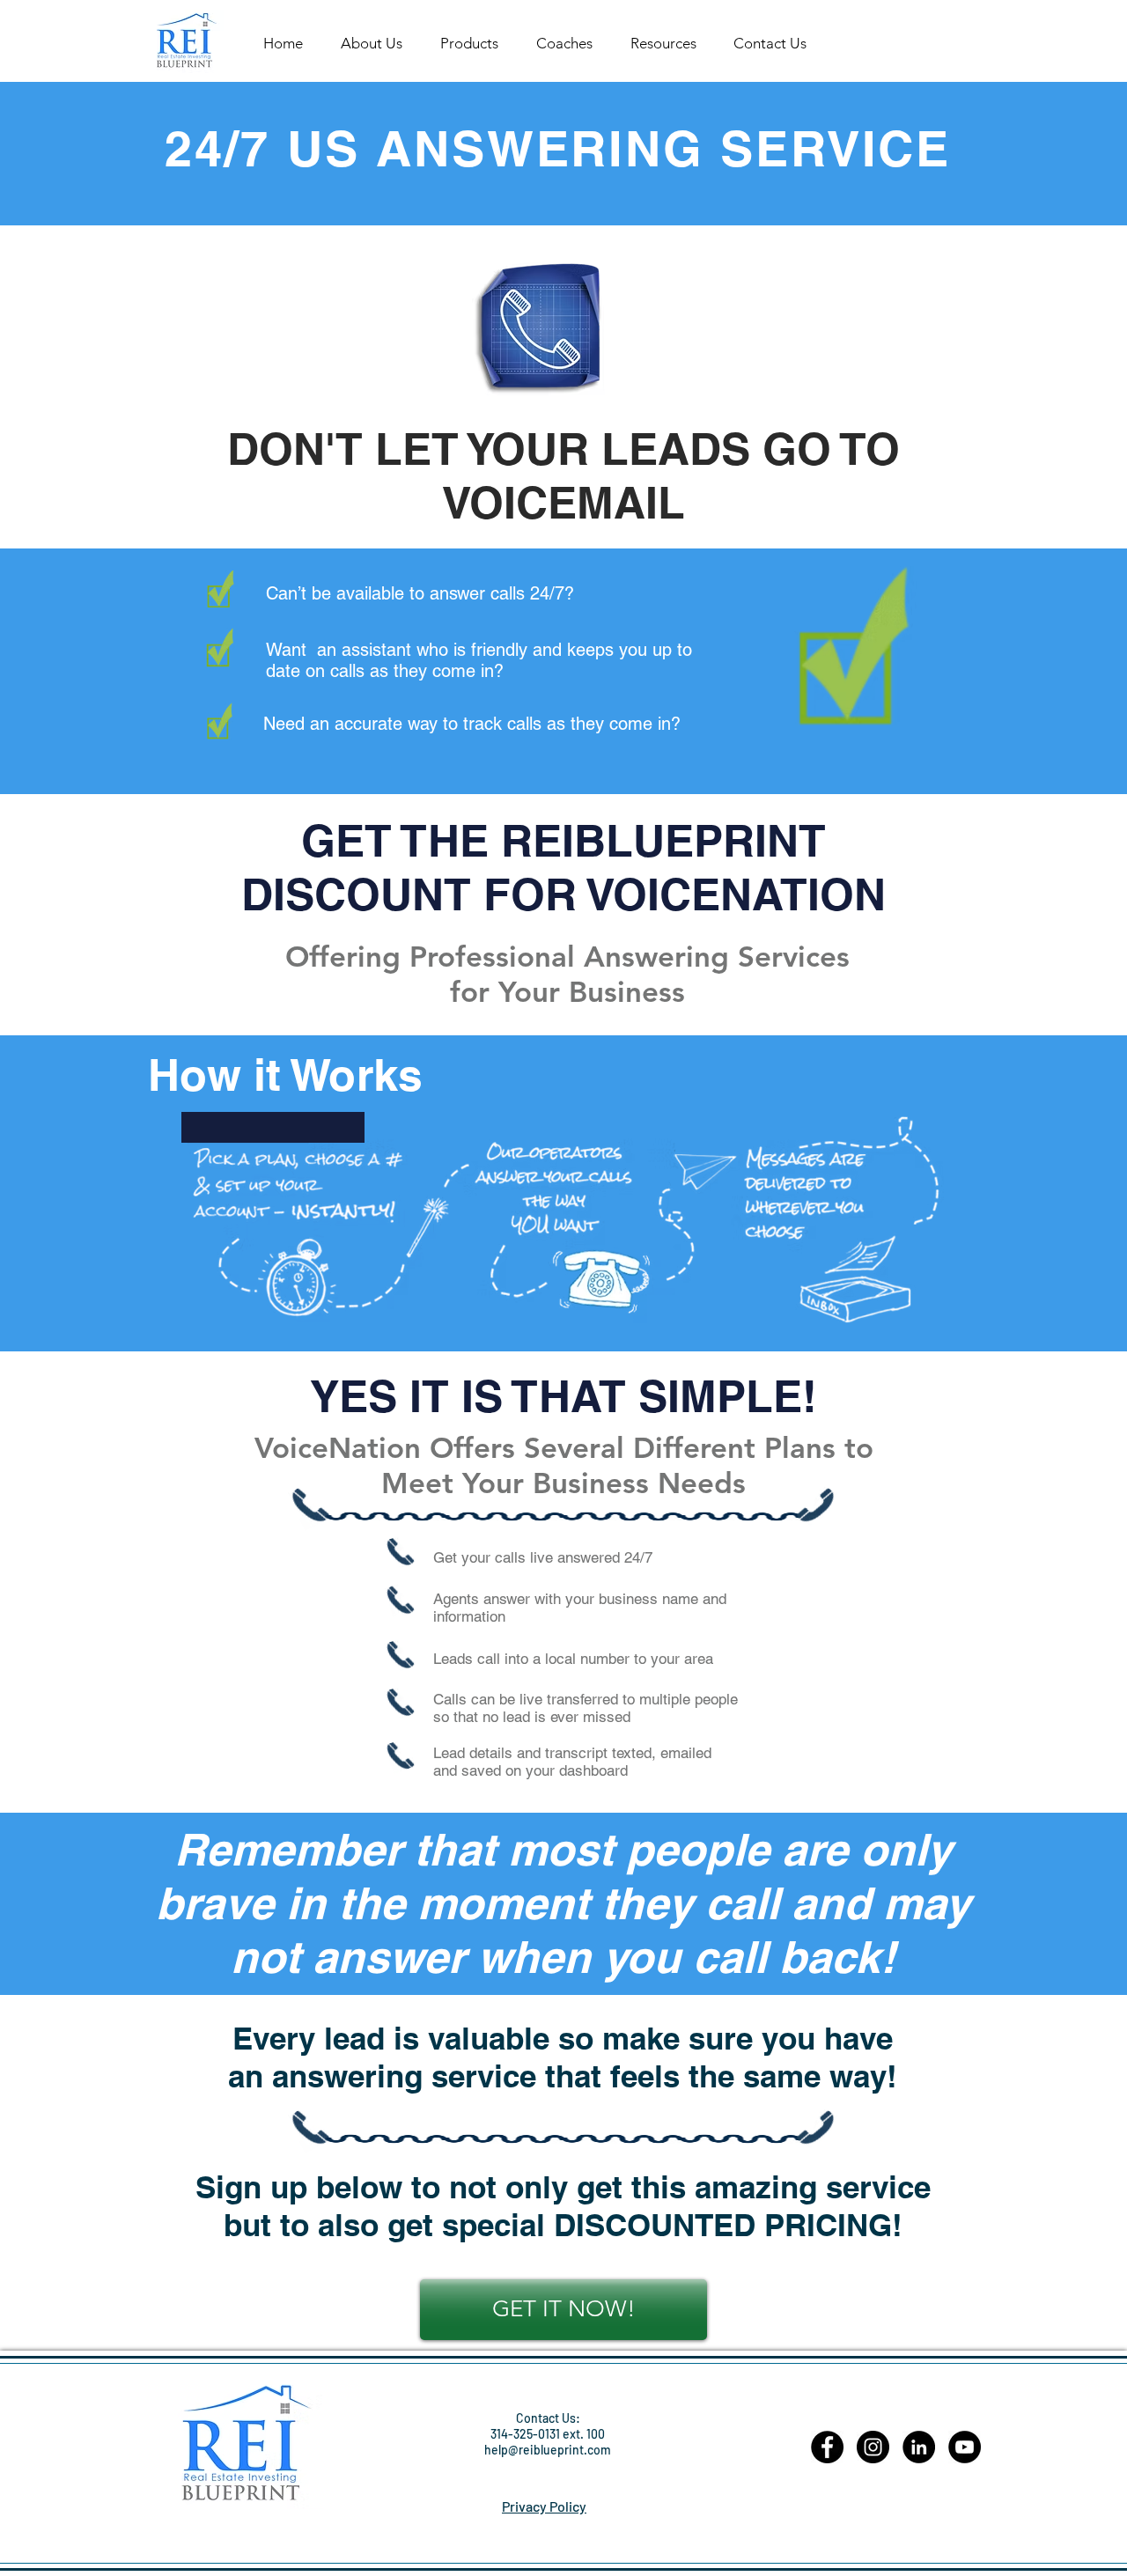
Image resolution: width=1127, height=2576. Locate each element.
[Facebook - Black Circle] (827, 2447)
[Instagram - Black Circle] (873, 2447)
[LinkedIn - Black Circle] (919, 2447)
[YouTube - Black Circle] (965, 2447)
